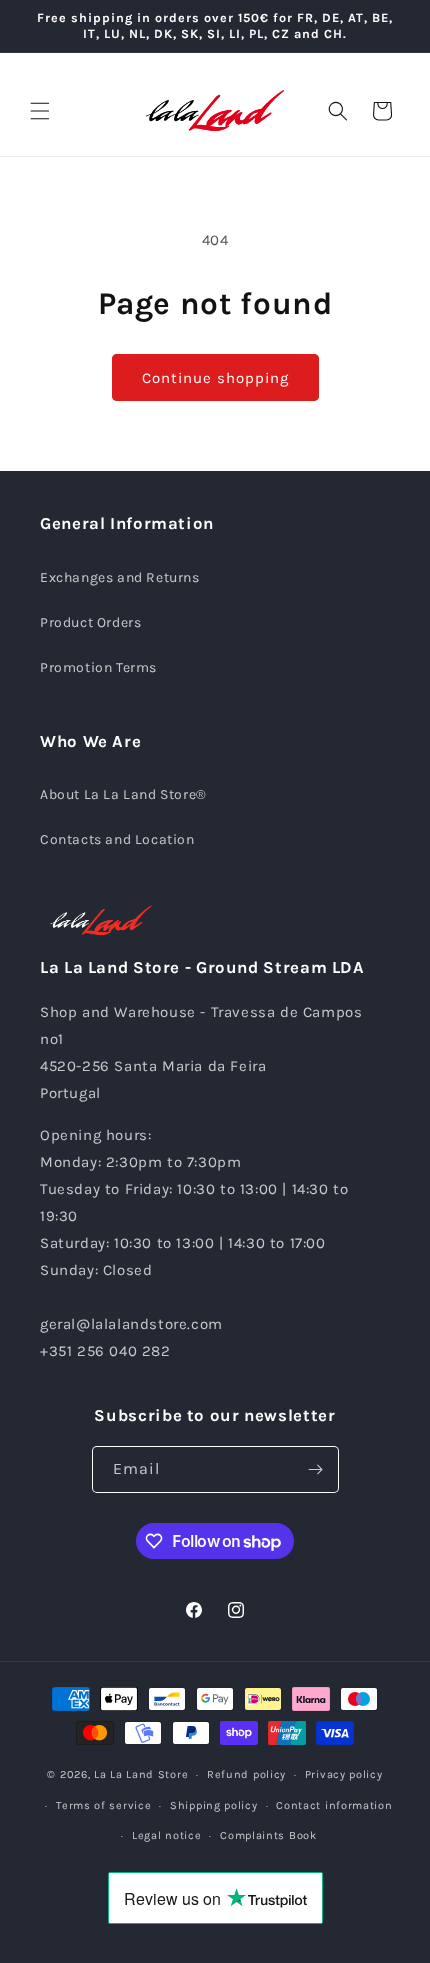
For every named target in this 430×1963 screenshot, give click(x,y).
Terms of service (103, 1805)
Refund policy (246, 1774)
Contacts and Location (117, 839)
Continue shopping (215, 378)
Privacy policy (344, 1774)
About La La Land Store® (123, 794)
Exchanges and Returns (120, 577)
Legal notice (166, 1835)
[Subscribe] (316, 1469)
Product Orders (90, 622)
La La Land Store (141, 1774)
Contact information (334, 1805)
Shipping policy (214, 1805)
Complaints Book (268, 1835)
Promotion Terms (98, 667)
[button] (40, 111)
